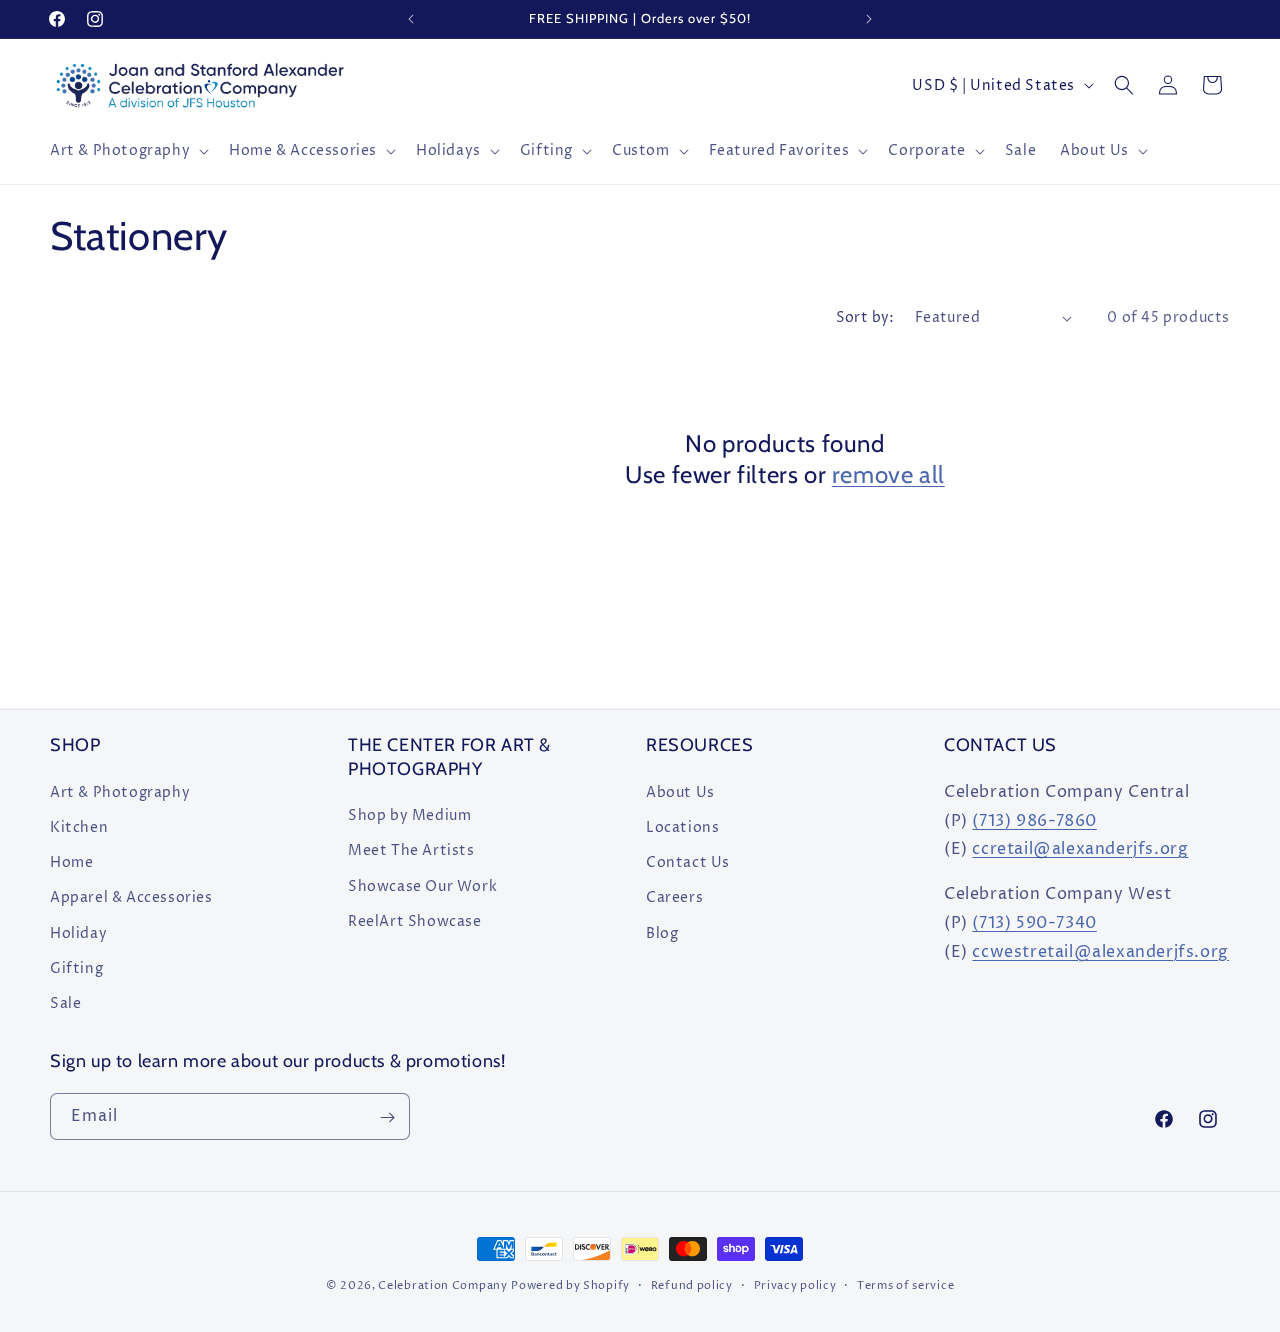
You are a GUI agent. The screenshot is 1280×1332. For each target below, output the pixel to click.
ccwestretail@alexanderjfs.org (1100, 951)
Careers (674, 896)
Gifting (76, 967)
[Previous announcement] (411, 19)
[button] (127, 151)
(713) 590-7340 (1034, 922)
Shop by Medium (409, 814)
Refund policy (692, 1284)
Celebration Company (442, 1285)
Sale (65, 1002)
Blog (662, 932)
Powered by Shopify (570, 1285)
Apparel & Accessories (131, 896)
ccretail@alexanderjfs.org (1080, 849)
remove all (888, 474)
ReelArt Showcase (415, 920)
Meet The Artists (411, 849)
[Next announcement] (869, 19)
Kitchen (79, 826)
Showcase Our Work (422, 885)
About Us (680, 791)
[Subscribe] (387, 1117)
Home (71, 861)
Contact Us (688, 861)
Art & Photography (120, 791)
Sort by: (865, 317)
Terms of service (905, 1284)
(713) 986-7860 (1034, 820)
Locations (682, 826)
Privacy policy (795, 1284)
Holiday (78, 932)
